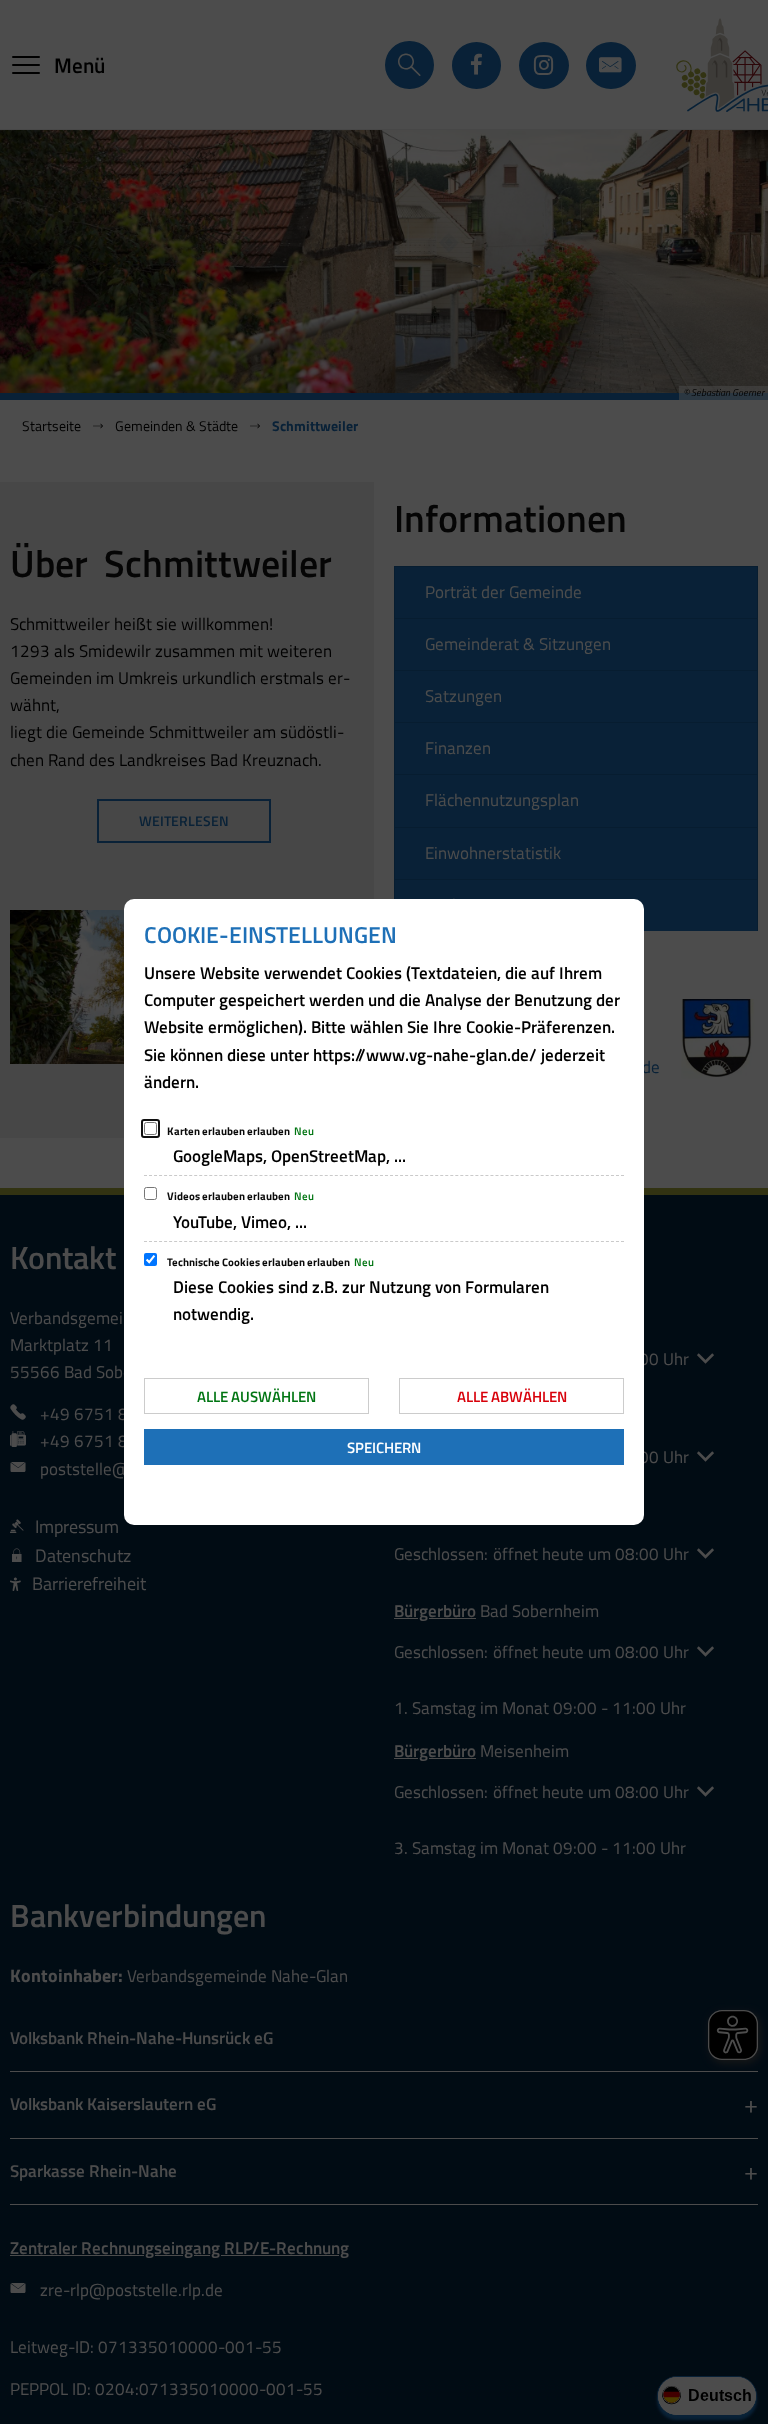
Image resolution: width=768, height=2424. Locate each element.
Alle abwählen (512, 1396)
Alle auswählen (256, 1396)
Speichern (384, 1447)
